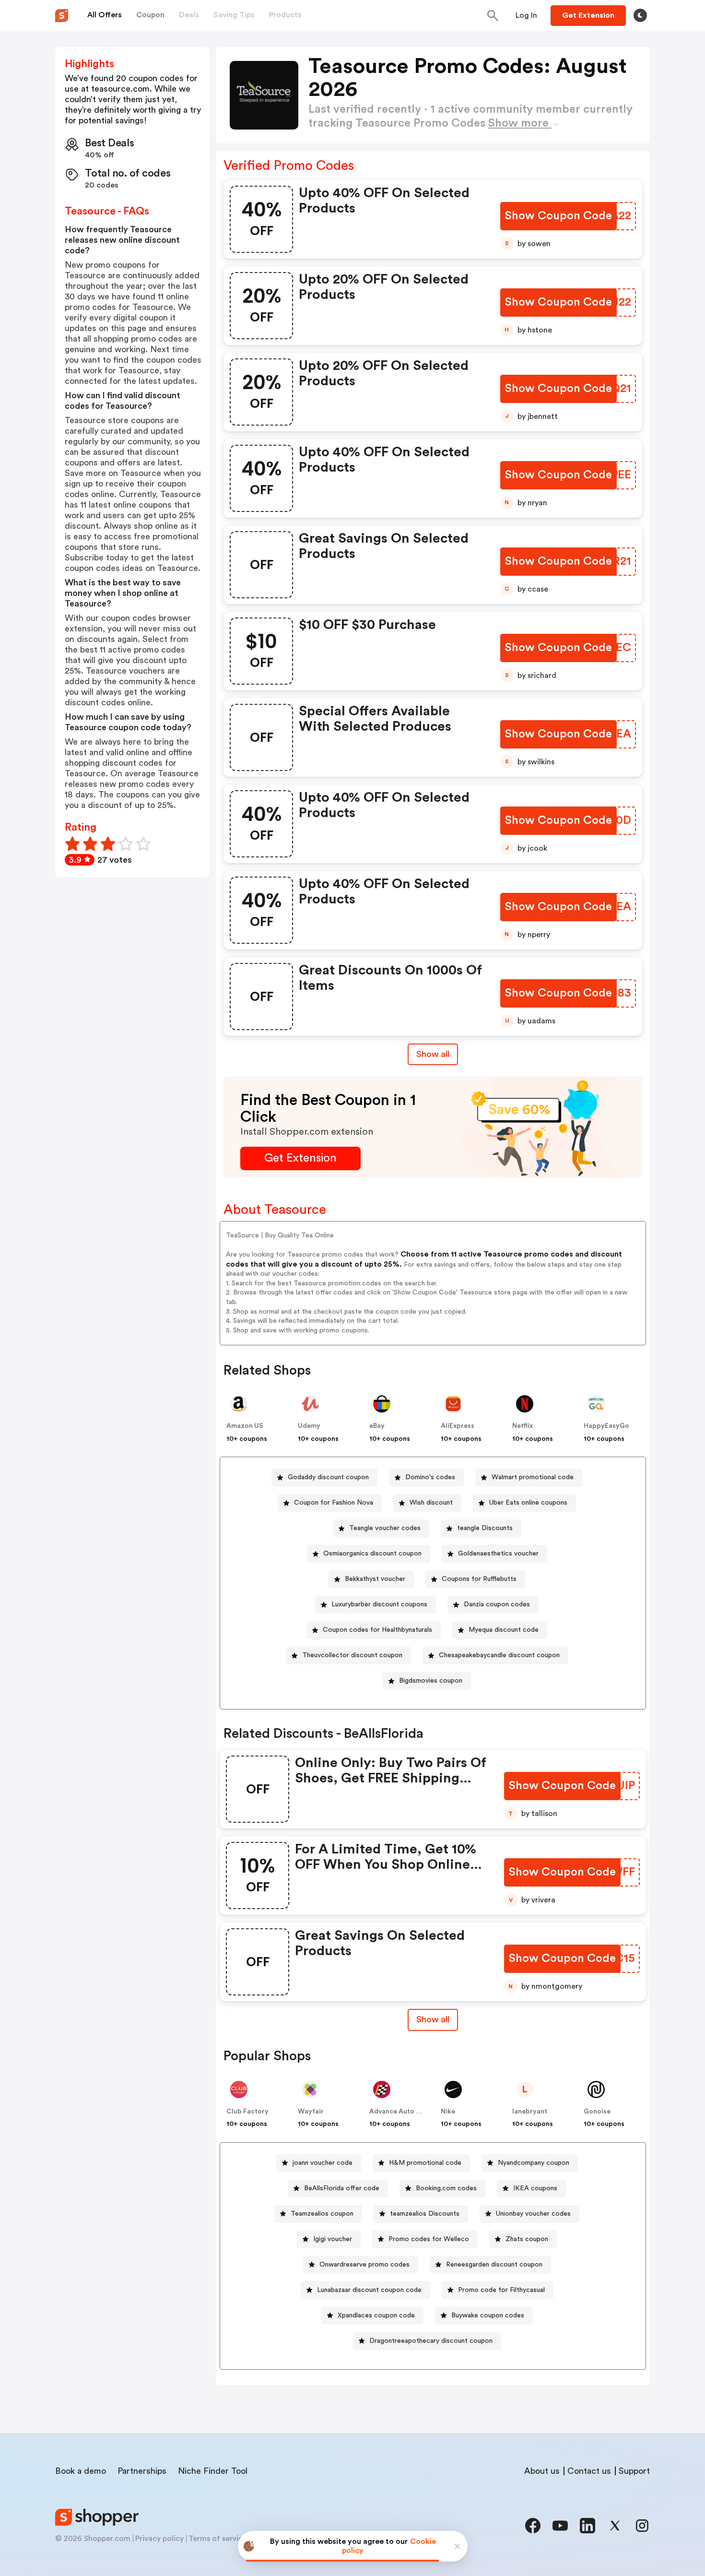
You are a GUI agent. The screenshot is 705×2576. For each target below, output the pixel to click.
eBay (377, 1426)
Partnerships (142, 2471)
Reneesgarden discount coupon (494, 2265)
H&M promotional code (425, 2163)
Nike (448, 2112)
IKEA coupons (535, 2188)
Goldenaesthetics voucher (498, 1554)
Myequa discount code (504, 1630)
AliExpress (458, 1426)
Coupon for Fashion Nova (334, 1503)
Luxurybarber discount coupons (379, 1604)
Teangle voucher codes (385, 1528)
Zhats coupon (527, 2239)
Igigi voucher (333, 2239)
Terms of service (218, 2539)
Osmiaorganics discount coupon (372, 1554)
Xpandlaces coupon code (376, 2315)
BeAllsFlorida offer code (342, 2188)
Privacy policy (159, 2539)
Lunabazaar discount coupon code (369, 2290)
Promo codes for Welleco (429, 2239)
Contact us (589, 2471)
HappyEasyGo (606, 1426)
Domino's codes (430, 1477)
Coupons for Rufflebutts (479, 1579)
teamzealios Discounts (425, 2214)
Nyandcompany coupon (534, 2163)
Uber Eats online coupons (528, 1503)
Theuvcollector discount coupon (352, 1655)
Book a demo (81, 2471)
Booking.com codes (446, 2188)
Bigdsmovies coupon (431, 1681)
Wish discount (431, 1503)
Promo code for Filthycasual (501, 2290)
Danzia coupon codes (497, 1604)
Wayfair (311, 2112)
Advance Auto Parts (401, 2112)
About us (542, 2471)
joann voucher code (323, 2163)
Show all (433, 1054)
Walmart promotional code (533, 1477)
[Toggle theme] (640, 15)
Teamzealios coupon (322, 2214)
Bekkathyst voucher (375, 1579)
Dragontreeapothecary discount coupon (431, 2341)
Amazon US (245, 1426)
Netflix (523, 1426)
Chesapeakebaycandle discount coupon (499, 1655)
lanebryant (530, 2112)
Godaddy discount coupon (328, 1477)
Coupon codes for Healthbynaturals (377, 1630)
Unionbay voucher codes (533, 2214)
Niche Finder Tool (213, 2471)
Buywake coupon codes (488, 2315)
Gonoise (597, 2112)
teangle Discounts (485, 1528)
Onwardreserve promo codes (364, 2265)
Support (634, 2471)
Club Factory (247, 2112)
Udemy (309, 1426)
